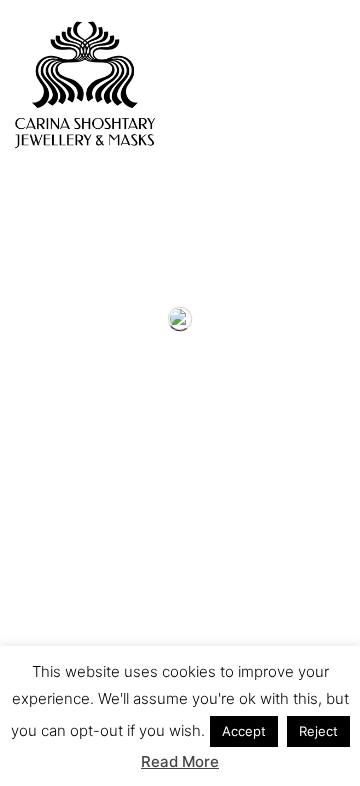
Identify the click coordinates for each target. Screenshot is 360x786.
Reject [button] (318, 731)
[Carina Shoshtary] (85, 85)
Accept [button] (244, 731)
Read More (180, 761)
